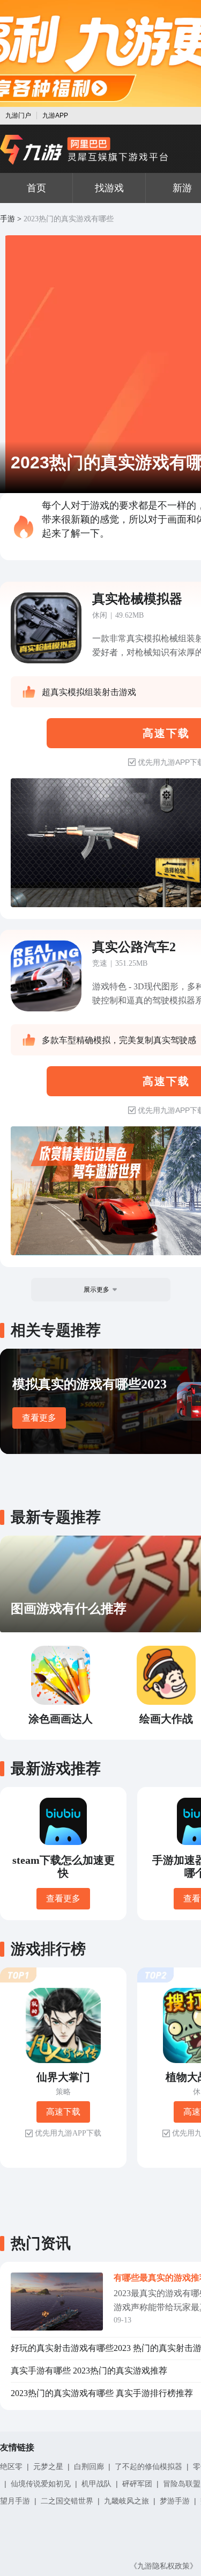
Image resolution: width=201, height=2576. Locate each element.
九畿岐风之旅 (126, 2501)
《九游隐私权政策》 (163, 2566)
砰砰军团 (137, 2484)
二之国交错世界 (67, 2501)
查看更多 (39, 1418)
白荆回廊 (89, 2466)
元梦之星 (48, 2466)
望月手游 (15, 2501)
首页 (36, 188)
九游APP (55, 115)
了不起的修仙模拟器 (148, 2466)
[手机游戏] (84, 150)
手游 (8, 219)
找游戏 (109, 188)
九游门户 (18, 115)
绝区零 (11, 2466)
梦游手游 (175, 2501)
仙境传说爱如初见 (41, 2484)
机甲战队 (96, 2484)
